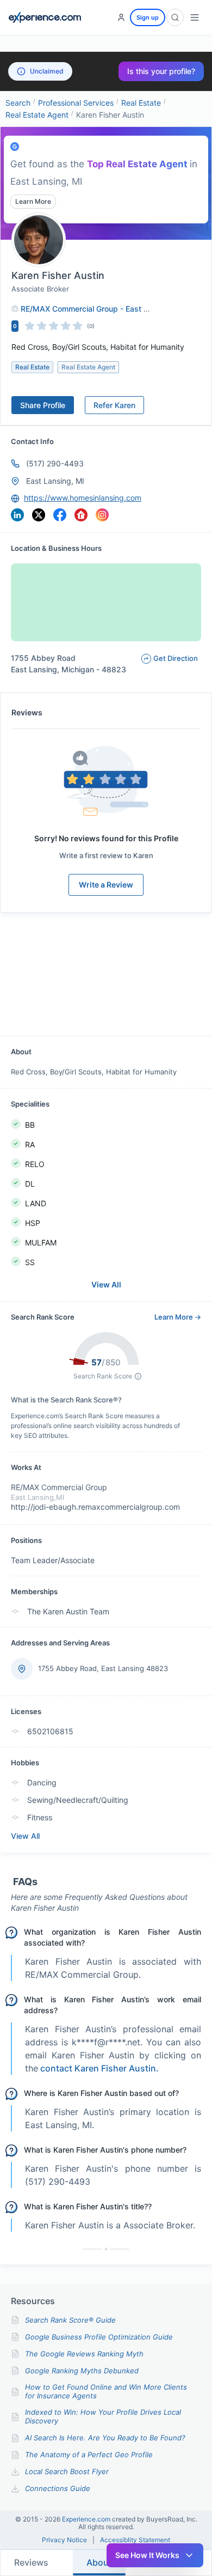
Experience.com (87, 2519)
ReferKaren (114, 405)
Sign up (148, 17)
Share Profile (43, 405)
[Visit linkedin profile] (17, 515)
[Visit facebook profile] (60, 515)
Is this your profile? (161, 71)
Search (18, 103)
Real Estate (141, 103)
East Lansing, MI (55, 481)
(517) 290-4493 (55, 463)
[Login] (121, 17)
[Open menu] (195, 17)
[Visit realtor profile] (81, 515)
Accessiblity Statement (135, 2540)
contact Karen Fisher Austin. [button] (99, 2068)
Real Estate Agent (37, 115)
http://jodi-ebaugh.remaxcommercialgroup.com (95, 1507)
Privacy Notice (64, 2540)
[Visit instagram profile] (102, 515)
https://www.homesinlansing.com (83, 498)
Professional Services (76, 103)
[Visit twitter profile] (39, 515)
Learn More (33, 201)
